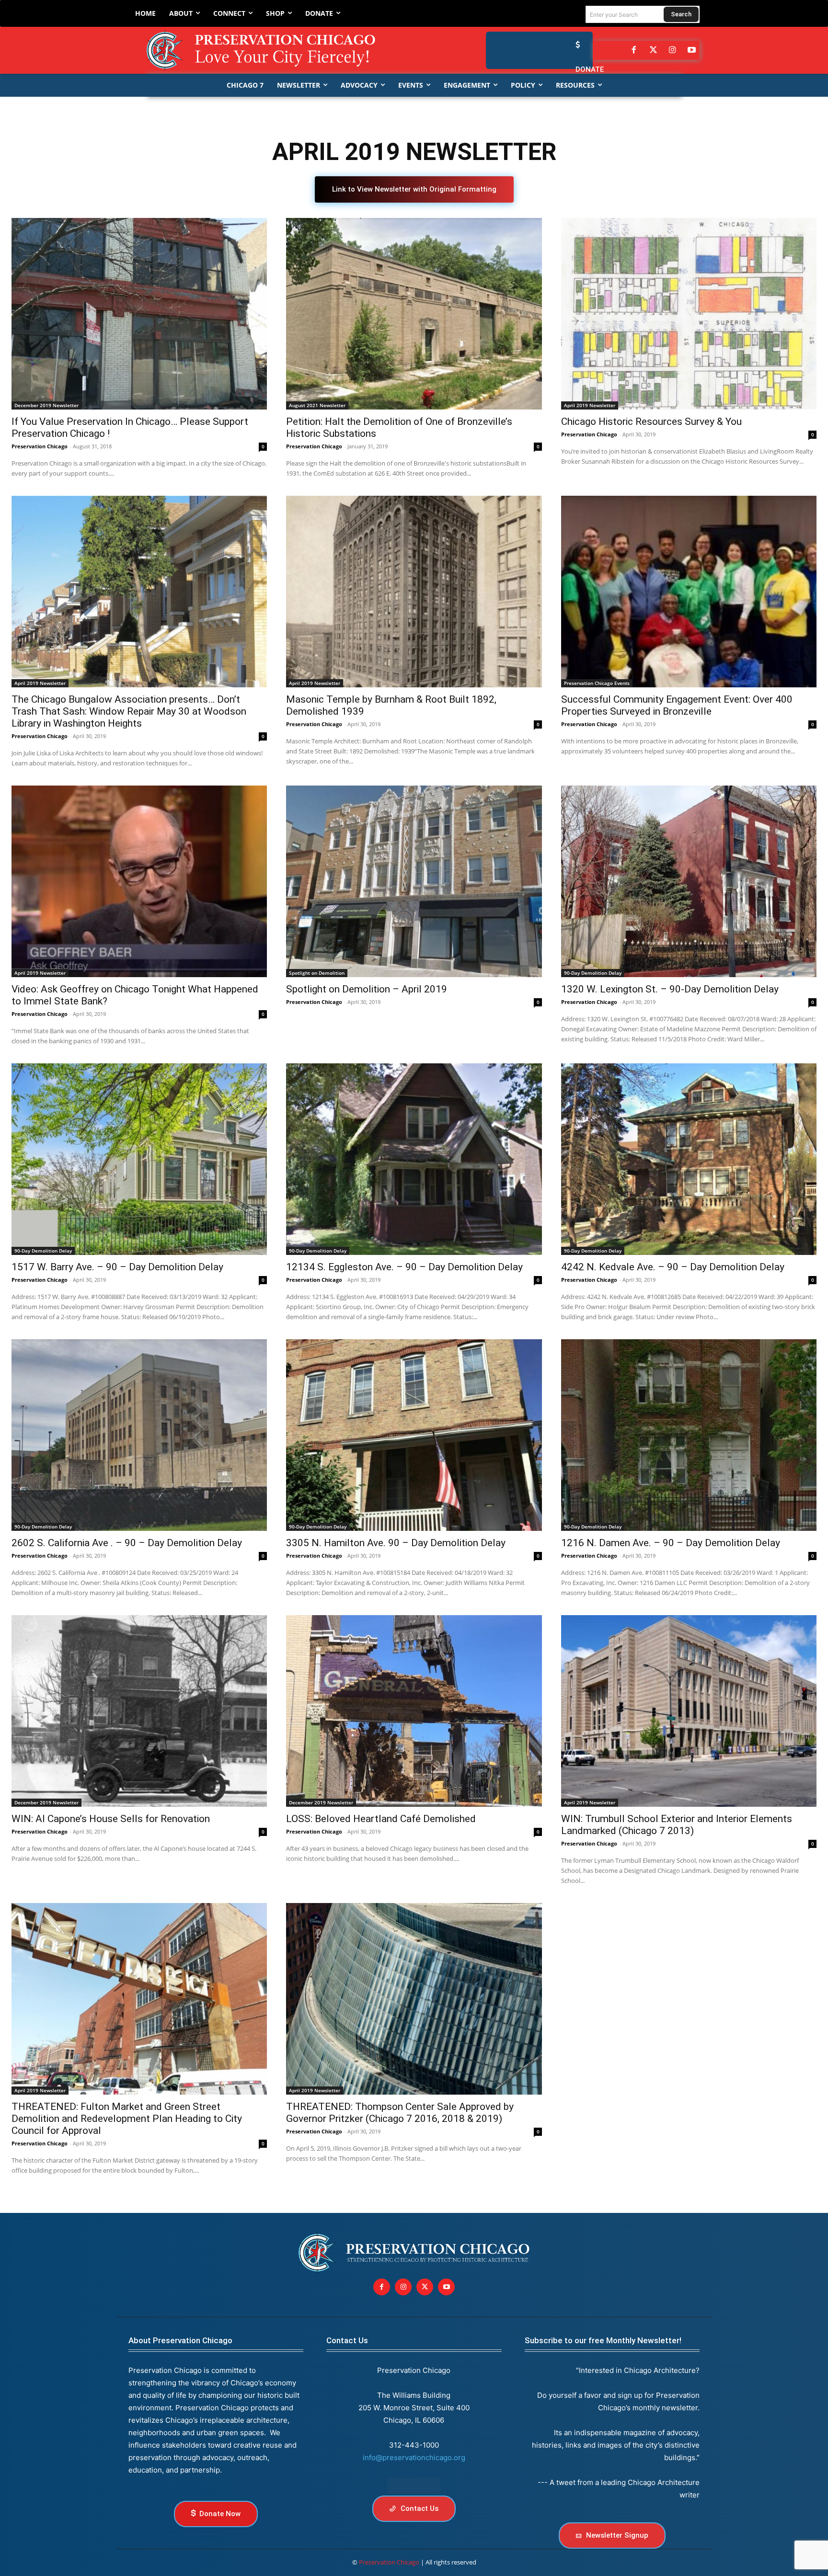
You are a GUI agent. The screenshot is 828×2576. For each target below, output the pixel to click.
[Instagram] (672, 50)
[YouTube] (692, 50)
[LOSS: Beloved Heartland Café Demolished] (414, 1711)
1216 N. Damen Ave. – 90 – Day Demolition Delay (671, 1543)
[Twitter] (653, 50)
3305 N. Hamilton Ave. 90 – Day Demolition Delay (396, 1543)
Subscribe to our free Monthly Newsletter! (603, 2340)
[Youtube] (446, 2287)
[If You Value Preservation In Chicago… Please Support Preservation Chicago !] (139, 314)
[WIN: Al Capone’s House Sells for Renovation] (139, 1711)
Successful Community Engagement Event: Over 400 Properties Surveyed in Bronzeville (677, 705)
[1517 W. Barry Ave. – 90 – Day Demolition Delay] (139, 1159)
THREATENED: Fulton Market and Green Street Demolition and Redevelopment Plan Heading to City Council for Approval (127, 2119)
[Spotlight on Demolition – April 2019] (414, 881)
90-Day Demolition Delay (593, 973)
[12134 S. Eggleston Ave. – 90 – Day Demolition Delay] (414, 1159)
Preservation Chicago (40, 446)
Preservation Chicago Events (597, 683)
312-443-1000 (414, 2445)
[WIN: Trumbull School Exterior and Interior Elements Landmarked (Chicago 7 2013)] (689, 1711)
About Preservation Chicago (180, 2340)
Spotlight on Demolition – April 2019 (367, 989)
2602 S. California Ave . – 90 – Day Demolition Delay (127, 1543)
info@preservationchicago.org (414, 2457)
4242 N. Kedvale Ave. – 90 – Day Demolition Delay (673, 1267)
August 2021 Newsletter (317, 405)
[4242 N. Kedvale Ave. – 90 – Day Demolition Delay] (689, 1159)
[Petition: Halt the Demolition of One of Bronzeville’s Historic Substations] (414, 314)
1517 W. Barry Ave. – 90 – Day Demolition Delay (117, 1267)
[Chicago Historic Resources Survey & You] (689, 314)
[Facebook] (634, 50)
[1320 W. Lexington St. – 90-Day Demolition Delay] (689, 881)
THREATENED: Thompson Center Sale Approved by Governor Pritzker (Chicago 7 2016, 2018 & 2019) (400, 2113)
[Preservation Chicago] (269, 50)
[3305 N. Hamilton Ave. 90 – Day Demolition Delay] (414, 1435)
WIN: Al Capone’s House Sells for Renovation (111, 1819)
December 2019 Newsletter (46, 405)
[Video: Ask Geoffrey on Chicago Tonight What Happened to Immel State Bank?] (139, 881)
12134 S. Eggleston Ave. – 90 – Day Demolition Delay (404, 1267)
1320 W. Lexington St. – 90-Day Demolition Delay (670, 989)
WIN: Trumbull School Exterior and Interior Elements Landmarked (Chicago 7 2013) (677, 1825)
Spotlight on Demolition (317, 973)
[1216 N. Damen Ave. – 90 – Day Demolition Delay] (689, 1435)
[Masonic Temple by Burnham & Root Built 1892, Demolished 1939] (414, 592)
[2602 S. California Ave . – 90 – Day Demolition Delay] (139, 1435)
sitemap (414, 2486)
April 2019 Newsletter (590, 405)
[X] (425, 2287)
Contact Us (347, 2340)
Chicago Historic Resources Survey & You (651, 422)
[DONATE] (575, 45)
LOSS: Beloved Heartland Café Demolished (381, 1819)
